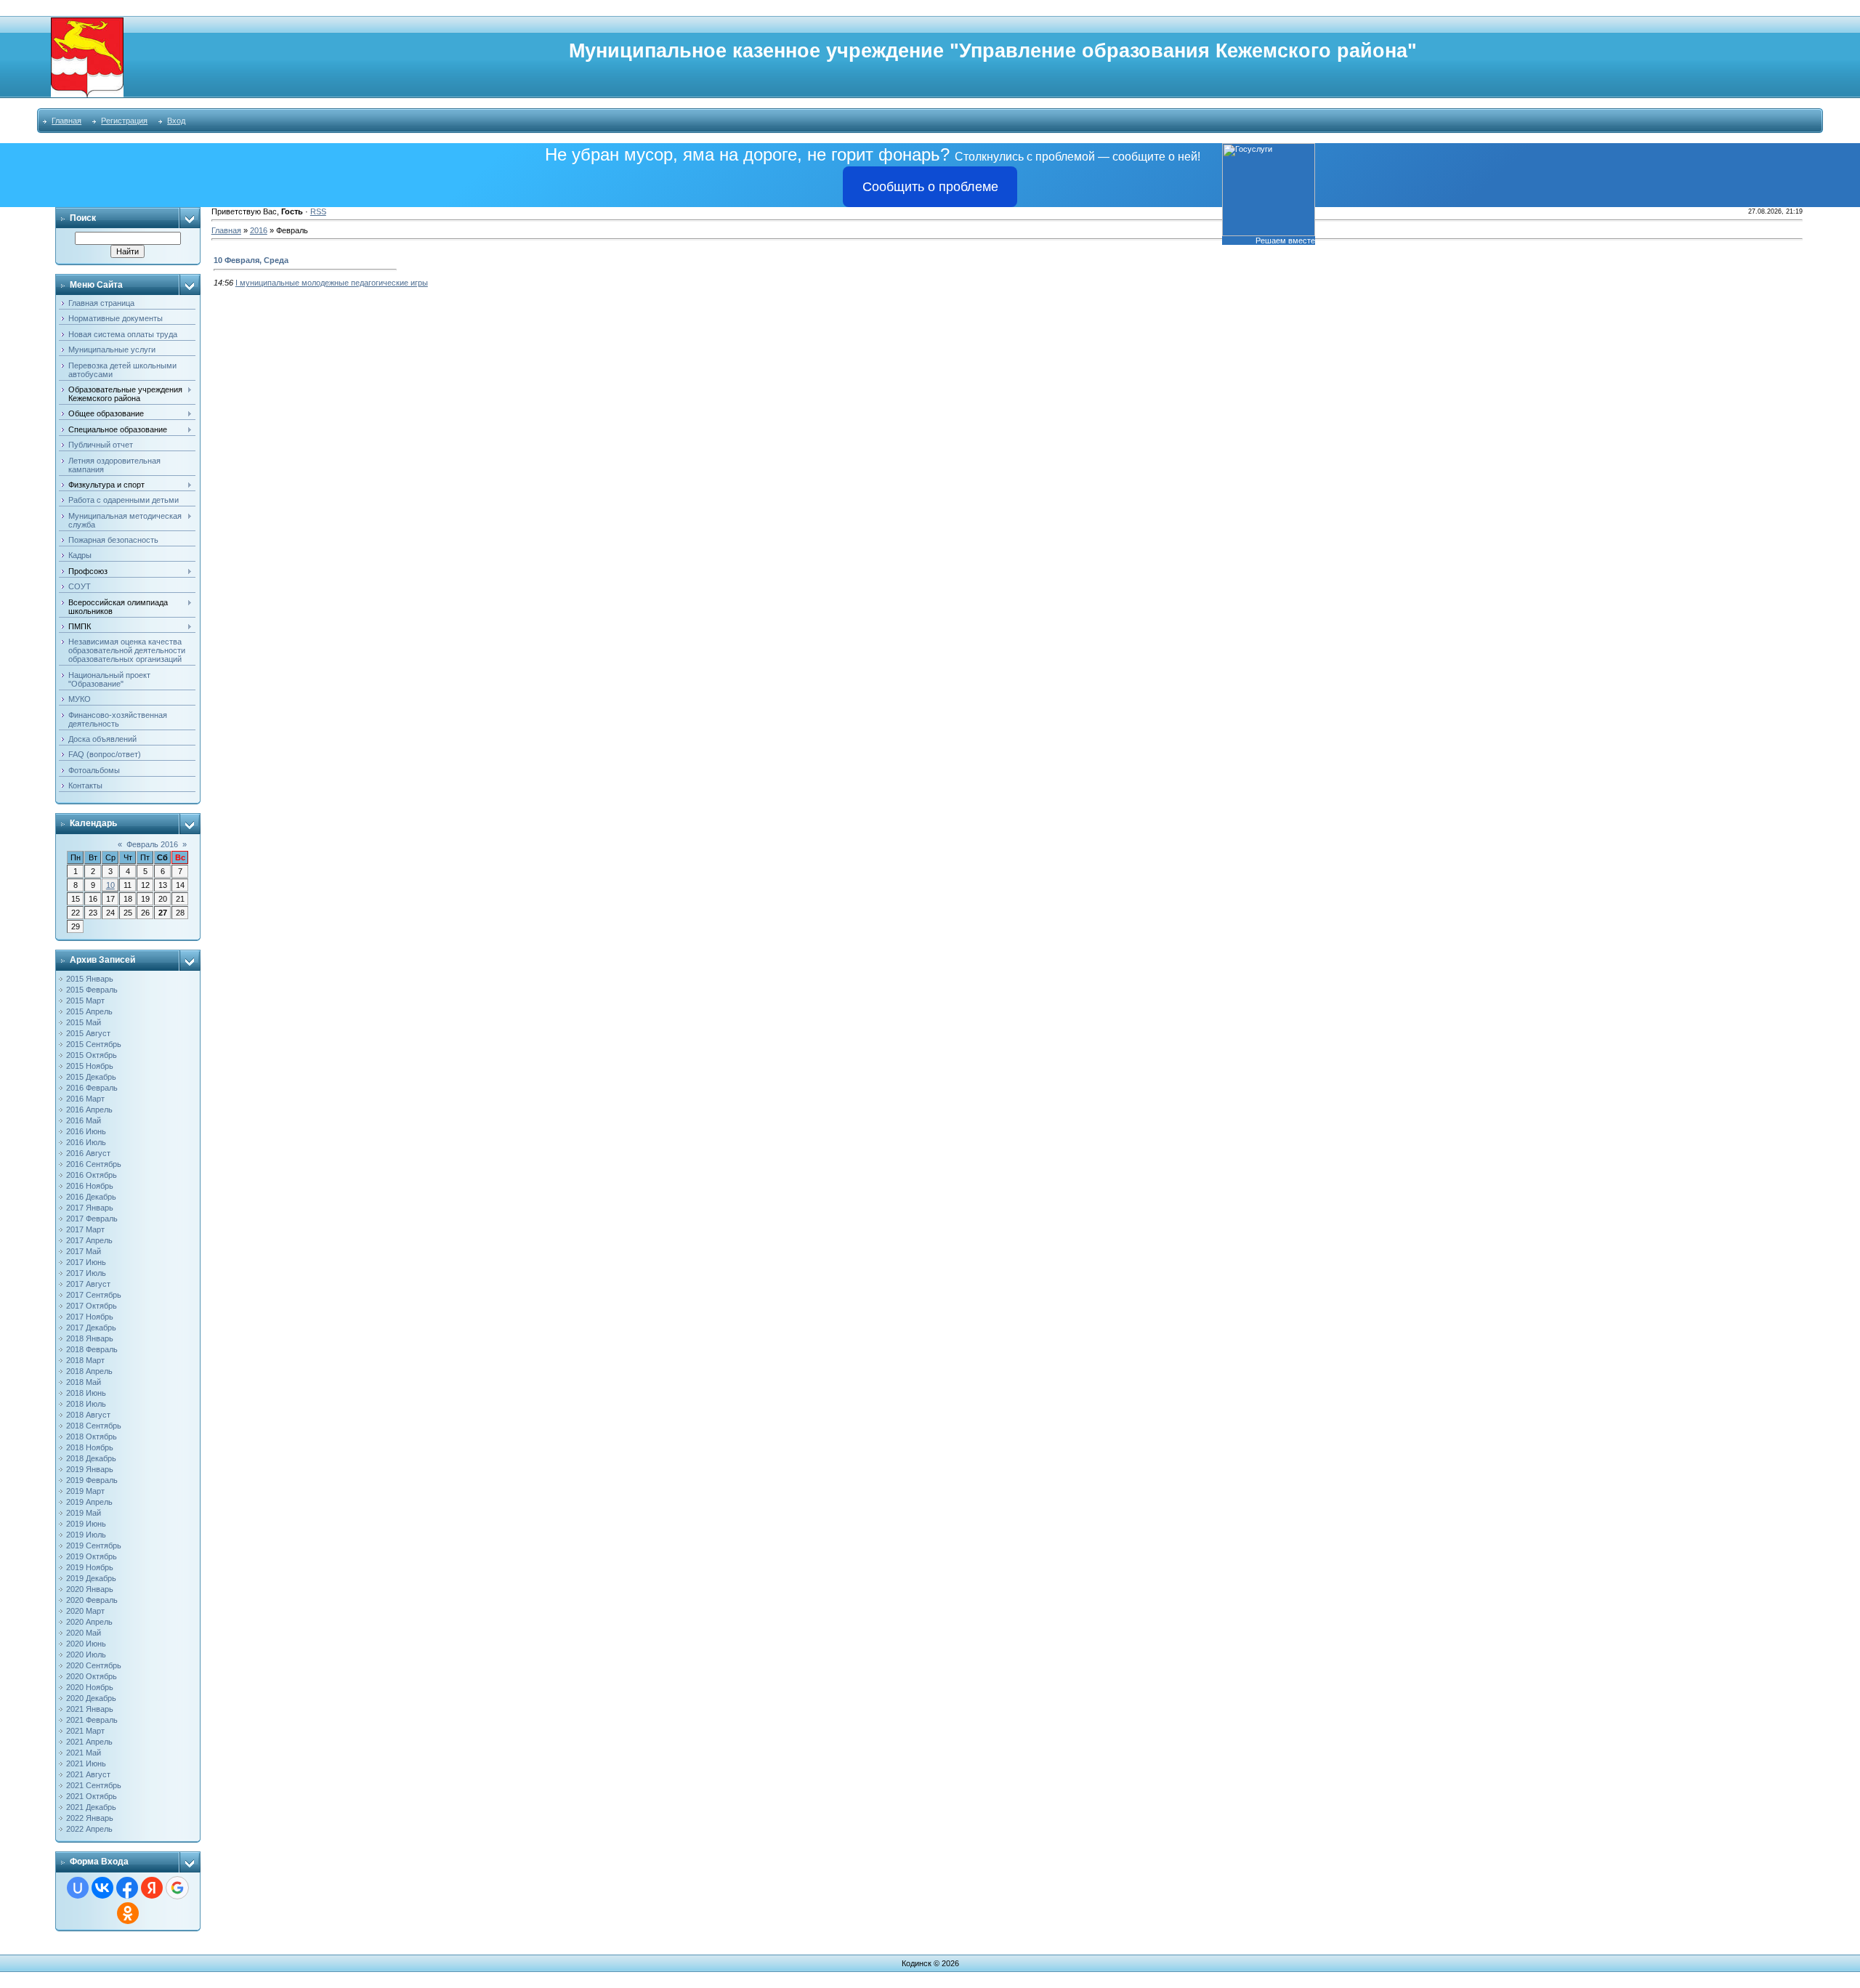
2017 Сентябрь (94, 1295)
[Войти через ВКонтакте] (102, 1888)
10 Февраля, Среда (251, 260)
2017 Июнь (86, 1262)
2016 (259, 230)
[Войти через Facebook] (127, 1888)
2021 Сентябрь (94, 1785)
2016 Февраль (92, 1088)
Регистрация (124, 121)
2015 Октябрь (92, 1055)
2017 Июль (86, 1273)
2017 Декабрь (91, 1328)
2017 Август (88, 1284)
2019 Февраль (92, 1480)
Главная (66, 121)
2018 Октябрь (92, 1437)
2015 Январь (90, 979)
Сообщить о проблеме (930, 187)
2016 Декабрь (91, 1197)
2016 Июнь (86, 1131)
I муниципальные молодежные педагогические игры (332, 283)
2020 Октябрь (92, 1676)
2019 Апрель (89, 1502)
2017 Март (85, 1229)
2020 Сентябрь (94, 1665)
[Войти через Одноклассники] (128, 1913)
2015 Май (84, 1022)
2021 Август (88, 1774)
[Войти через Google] (177, 1888)
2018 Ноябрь (90, 1447)
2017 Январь (90, 1208)
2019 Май (84, 1513)
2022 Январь (90, 1818)
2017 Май (84, 1251)
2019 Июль (86, 1535)
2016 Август (88, 1153)
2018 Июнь (86, 1393)
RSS (318, 211)
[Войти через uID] (78, 1888)
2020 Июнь (86, 1644)
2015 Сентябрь (94, 1044)
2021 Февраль (92, 1720)
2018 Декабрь (91, 1458)
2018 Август (88, 1415)
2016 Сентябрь (94, 1164)
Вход (176, 121)
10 (110, 885)
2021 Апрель (89, 1742)
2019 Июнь (86, 1524)
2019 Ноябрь (90, 1567)
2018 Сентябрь (94, 1426)
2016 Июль (86, 1142)
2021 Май (84, 1753)
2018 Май (84, 1382)
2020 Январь (90, 1589)
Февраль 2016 (152, 844)
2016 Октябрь (92, 1175)
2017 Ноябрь (90, 1317)
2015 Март (85, 1001)
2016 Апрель (89, 1110)
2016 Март (85, 1099)
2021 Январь (90, 1709)
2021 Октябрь (92, 1796)
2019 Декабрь (91, 1578)
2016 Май (84, 1120)
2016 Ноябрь (90, 1186)
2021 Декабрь (91, 1807)
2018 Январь (90, 1338)
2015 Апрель (89, 1011)
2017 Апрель (89, 1240)
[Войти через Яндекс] (152, 1888)
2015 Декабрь (91, 1077)
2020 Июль (86, 1654)
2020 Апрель (89, 1622)
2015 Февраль (92, 990)
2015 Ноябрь (90, 1066)
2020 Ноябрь (90, 1687)
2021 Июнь (86, 1763)
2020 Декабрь (91, 1698)
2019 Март (85, 1491)
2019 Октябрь (92, 1556)
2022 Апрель (89, 1829)
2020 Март (85, 1611)
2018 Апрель (89, 1371)
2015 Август (88, 1033)
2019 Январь (90, 1469)
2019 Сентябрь (94, 1545)
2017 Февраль (92, 1219)
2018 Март (85, 1360)
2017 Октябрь (92, 1306)
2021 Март (85, 1731)
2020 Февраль (92, 1600)
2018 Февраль (92, 1349)
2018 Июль (86, 1404)
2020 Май (84, 1633)
